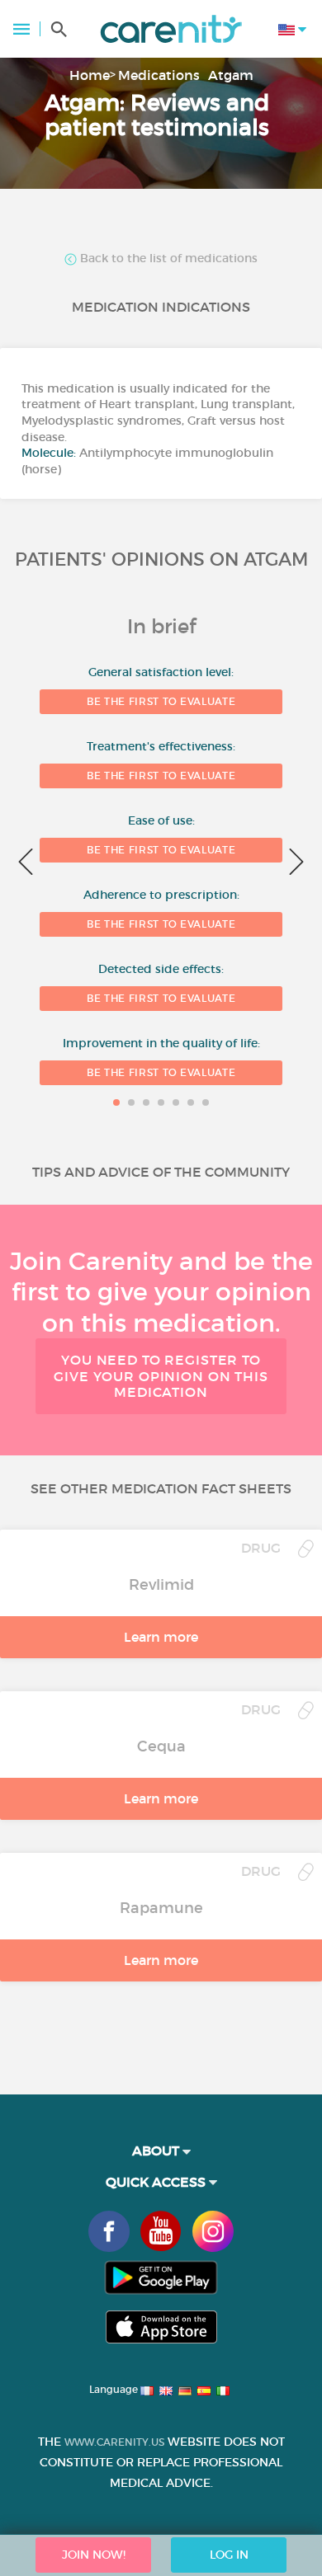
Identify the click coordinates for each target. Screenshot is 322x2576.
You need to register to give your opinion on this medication (161, 1375)
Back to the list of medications (167, 259)
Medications (159, 75)
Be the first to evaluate (161, 701)
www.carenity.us (114, 2442)
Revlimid (161, 1585)
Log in (229, 2555)
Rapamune (161, 1908)
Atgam (231, 75)
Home (90, 75)
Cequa (161, 1746)
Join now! (94, 2555)
